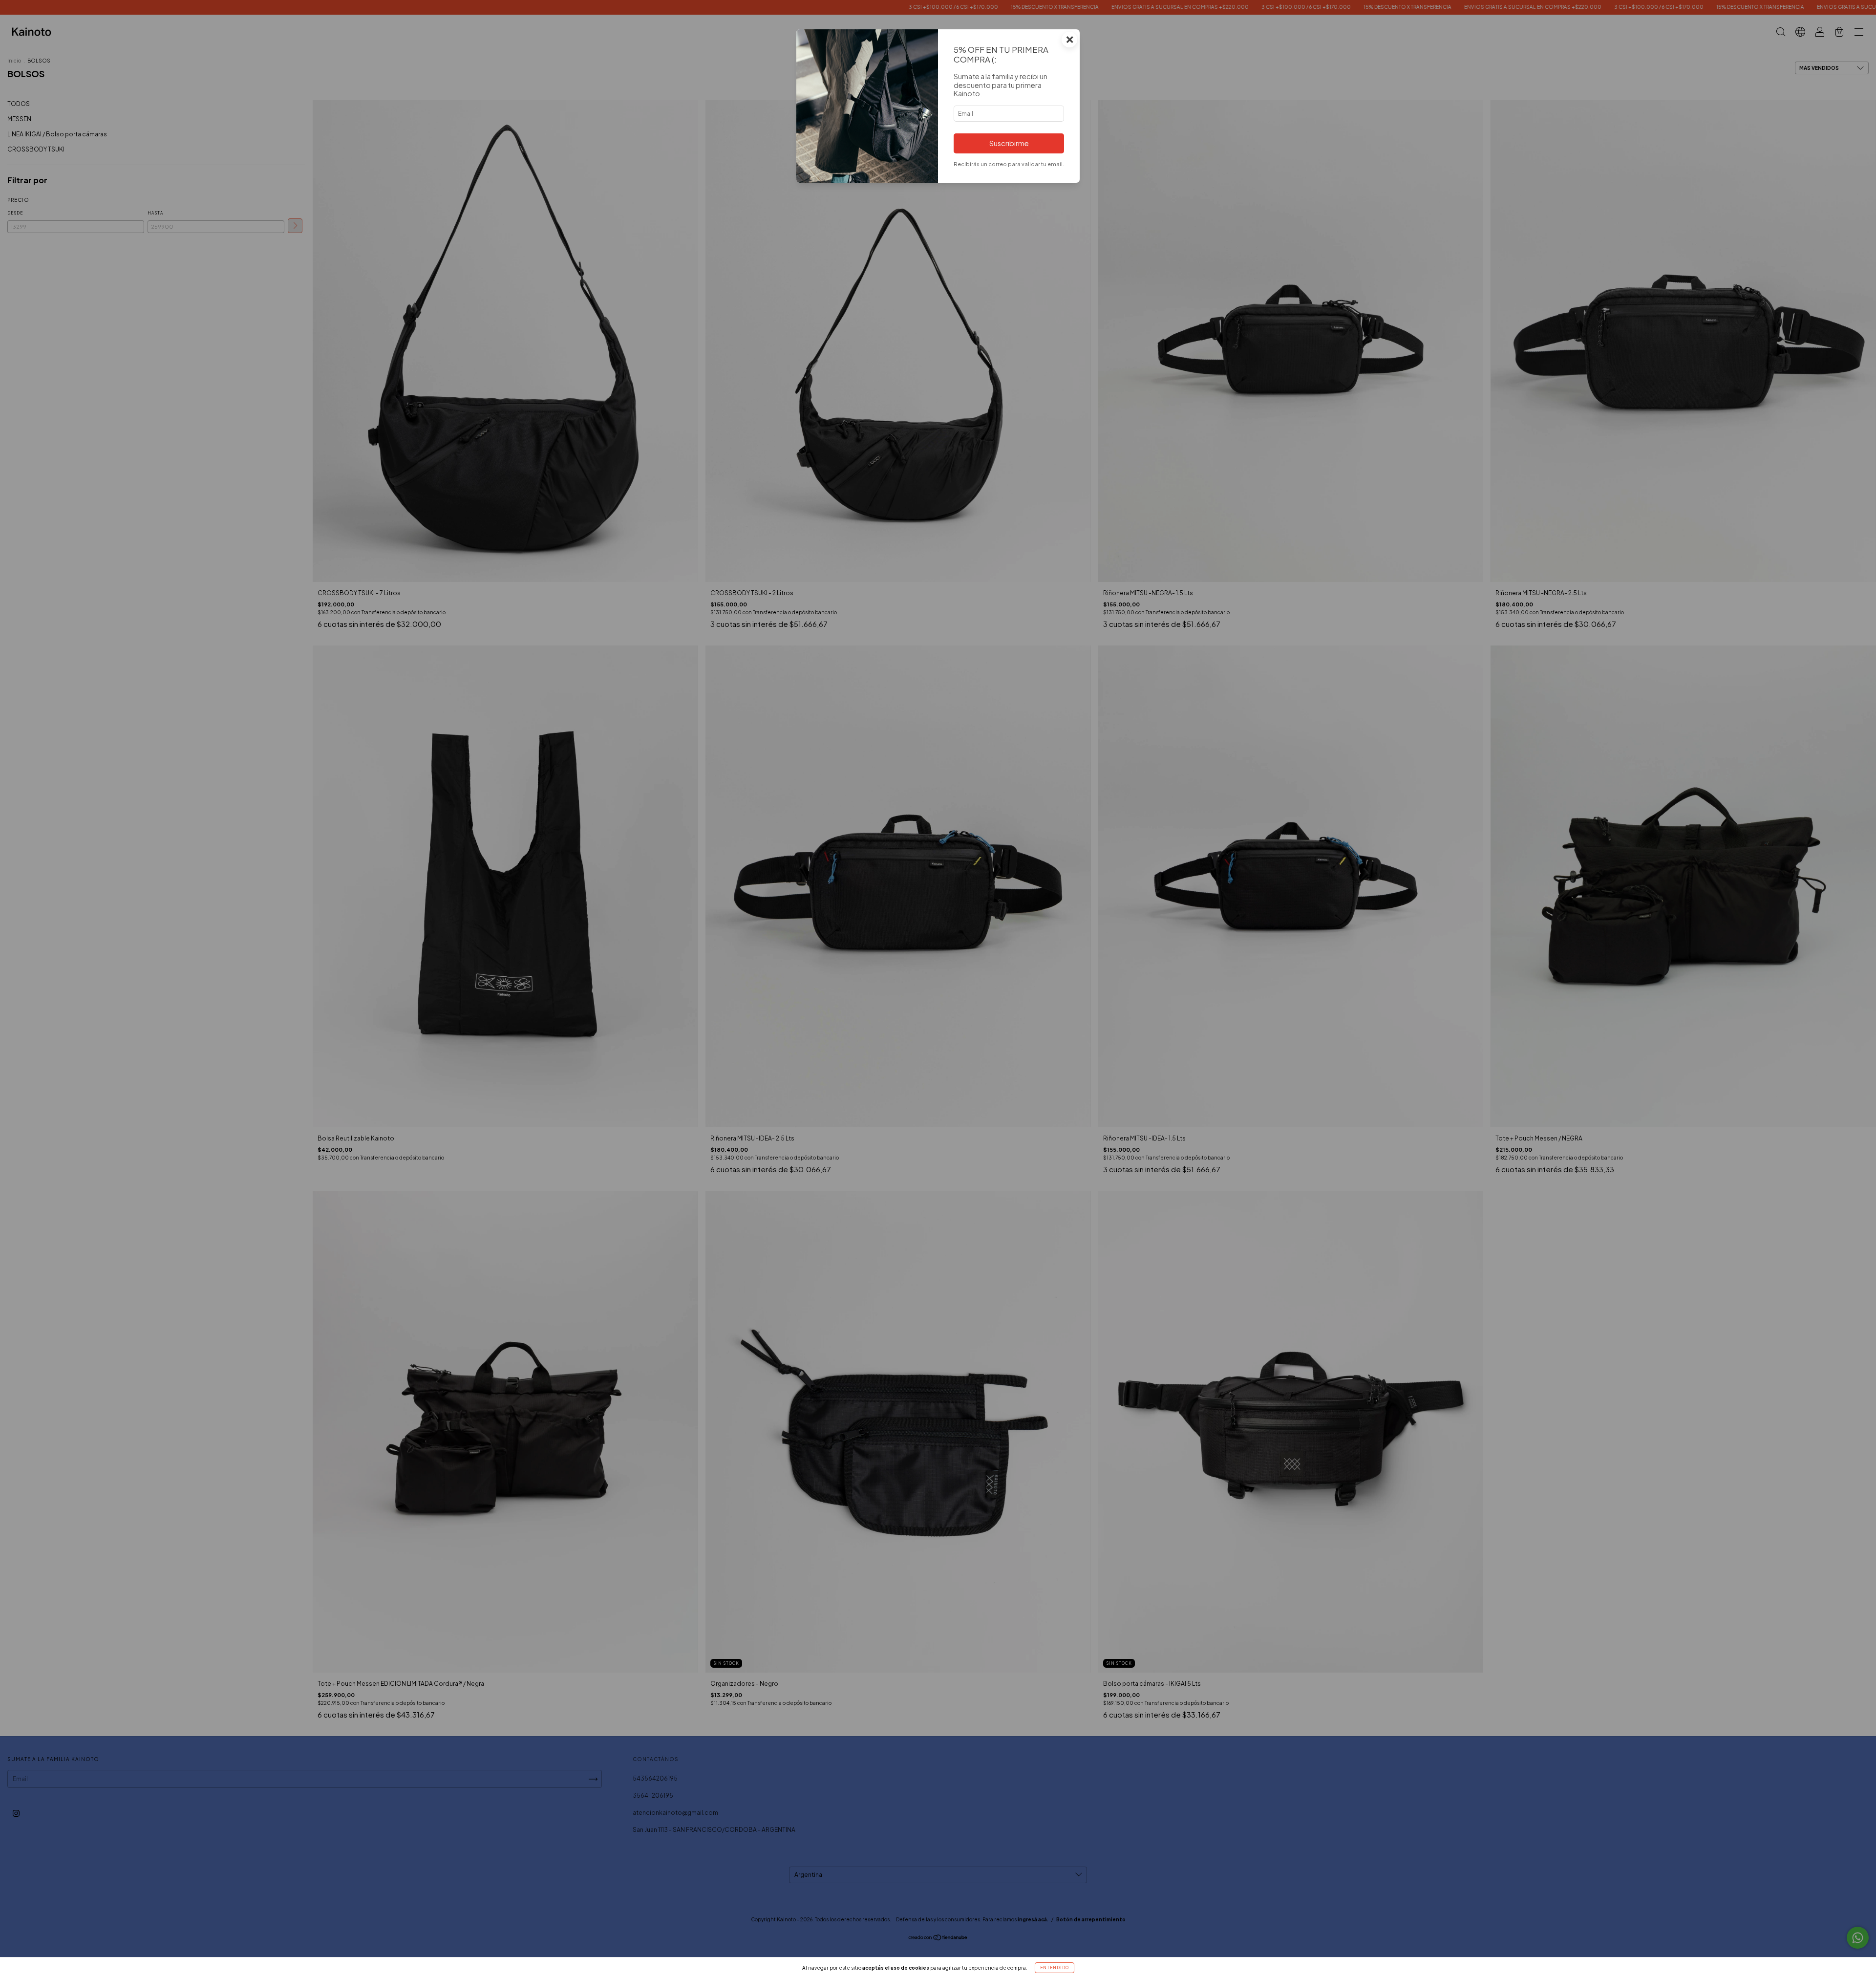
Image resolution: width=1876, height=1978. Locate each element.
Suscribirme (1009, 143)
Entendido (1055, 1968)
